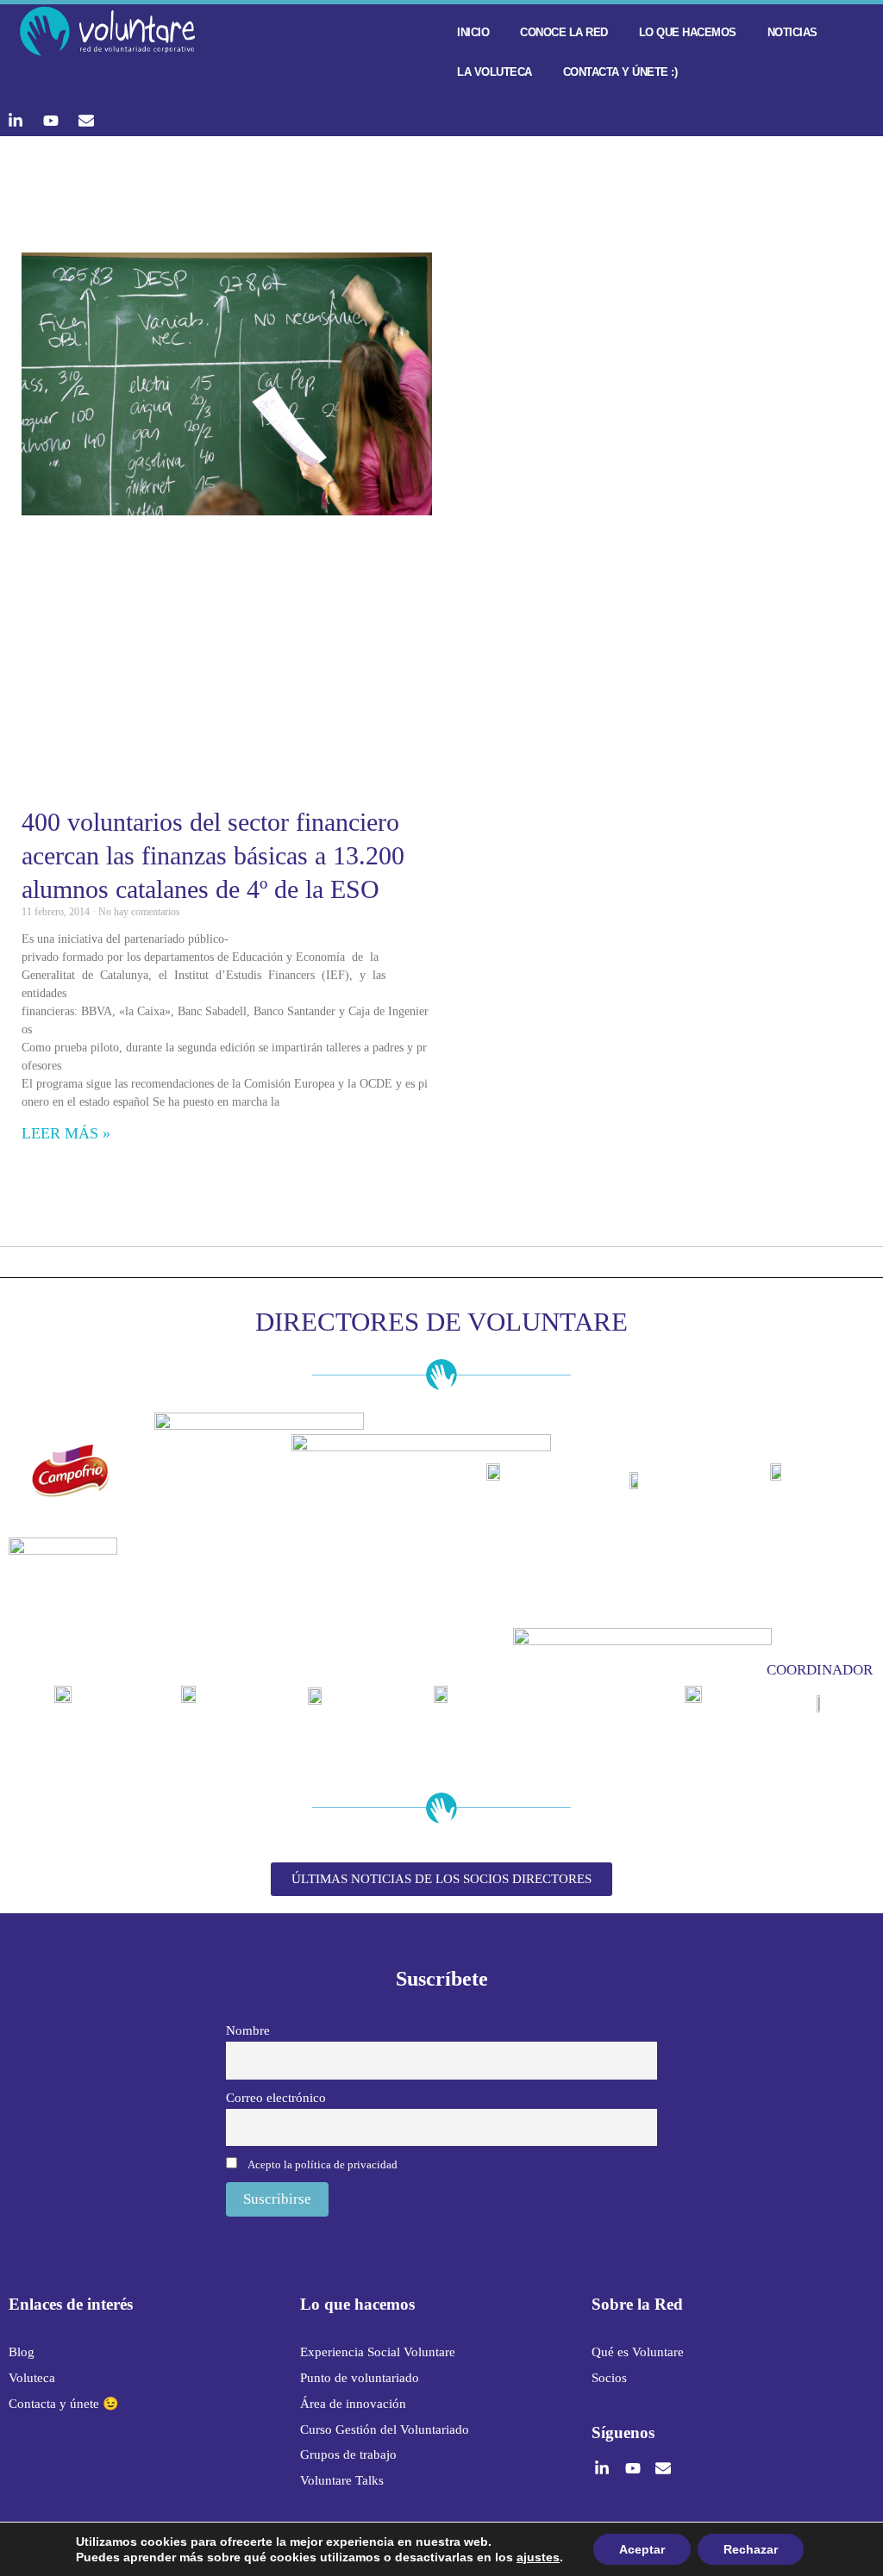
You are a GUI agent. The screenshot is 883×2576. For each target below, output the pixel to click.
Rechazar (751, 2549)
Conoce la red (564, 32)
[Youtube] (51, 121)
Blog (22, 2352)
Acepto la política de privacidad (323, 2164)
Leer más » (66, 1133)
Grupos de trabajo (348, 2454)
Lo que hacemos (688, 32)
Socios (609, 2378)
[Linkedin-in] (16, 121)
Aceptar (642, 2549)
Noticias (792, 32)
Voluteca (32, 2378)
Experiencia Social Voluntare (378, 2352)
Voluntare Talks (342, 2480)
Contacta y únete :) (620, 72)
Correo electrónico (276, 2097)
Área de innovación (353, 2404)
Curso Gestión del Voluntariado (385, 2429)
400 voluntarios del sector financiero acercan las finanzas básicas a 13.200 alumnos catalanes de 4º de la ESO (213, 855)
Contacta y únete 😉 (64, 2404)
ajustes (538, 2557)
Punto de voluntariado (360, 2378)
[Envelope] (86, 121)
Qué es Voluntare (638, 2352)
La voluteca (495, 72)
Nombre (248, 2030)
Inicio (473, 32)
